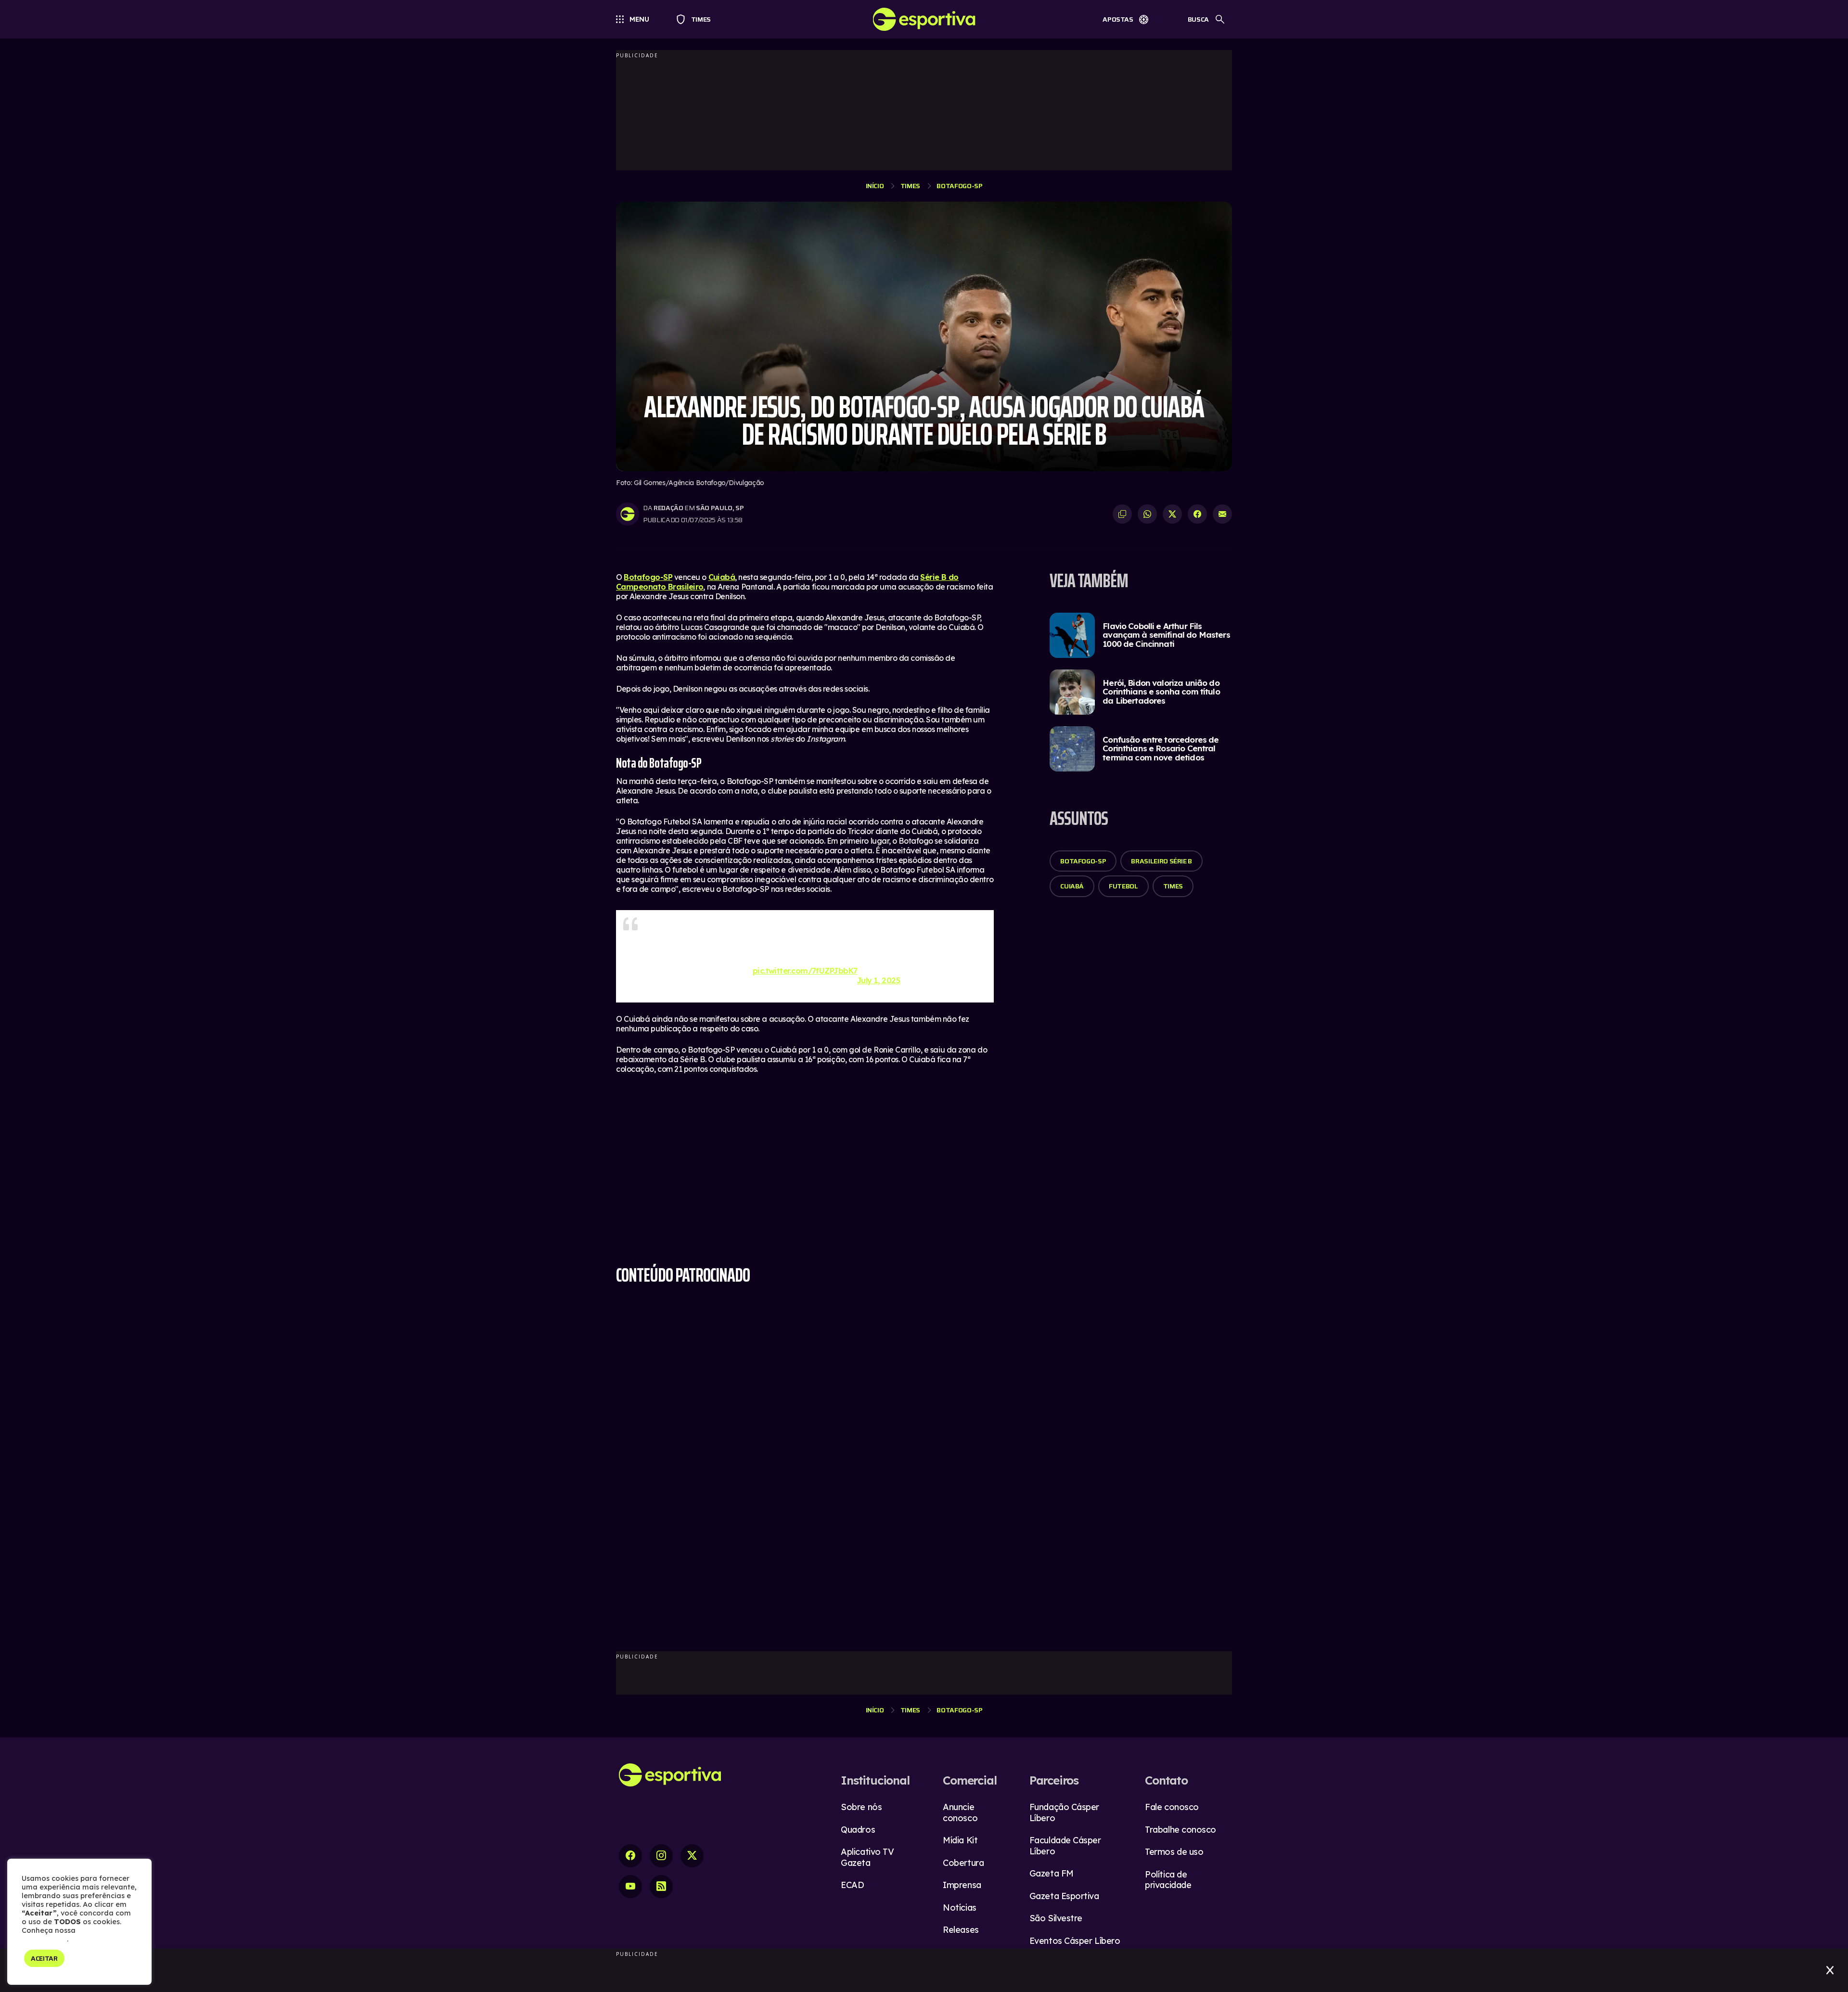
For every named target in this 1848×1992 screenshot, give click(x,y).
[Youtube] (630, 1887)
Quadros (858, 1830)
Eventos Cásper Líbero (1075, 1941)
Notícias (959, 1908)
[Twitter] (692, 1856)
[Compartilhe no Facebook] (1197, 514)
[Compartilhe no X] (1172, 514)
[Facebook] (630, 1856)
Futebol (1123, 886)
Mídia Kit (960, 1840)
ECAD (852, 1885)
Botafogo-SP (959, 186)
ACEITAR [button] (44, 1958)
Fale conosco (1172, 1807)
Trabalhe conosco (1181, 1830)
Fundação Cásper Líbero (1064, 1812)
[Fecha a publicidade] (1830, 1970)
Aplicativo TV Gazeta (867, 1857)
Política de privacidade (1168, 1880)
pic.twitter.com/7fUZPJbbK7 (805, 966)
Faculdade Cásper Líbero (1065, 1846)
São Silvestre (1056, 1918)
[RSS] (661, 1887)
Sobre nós (861, 1807)
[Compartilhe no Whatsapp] (1147, 514)
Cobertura (963, 1863)
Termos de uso (1174, 1852)
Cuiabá (722, 577)
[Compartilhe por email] (1222, 514)
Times (697, 19)
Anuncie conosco (960, 1812)
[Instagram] (661, 1856)
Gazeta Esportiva (1064, 1896)
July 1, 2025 (879, 976)
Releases (961, 1930)
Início (875, 186)
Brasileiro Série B (1161, 861)
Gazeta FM (1052, 1873)
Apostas (1118, 19)
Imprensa (962, 1885)
